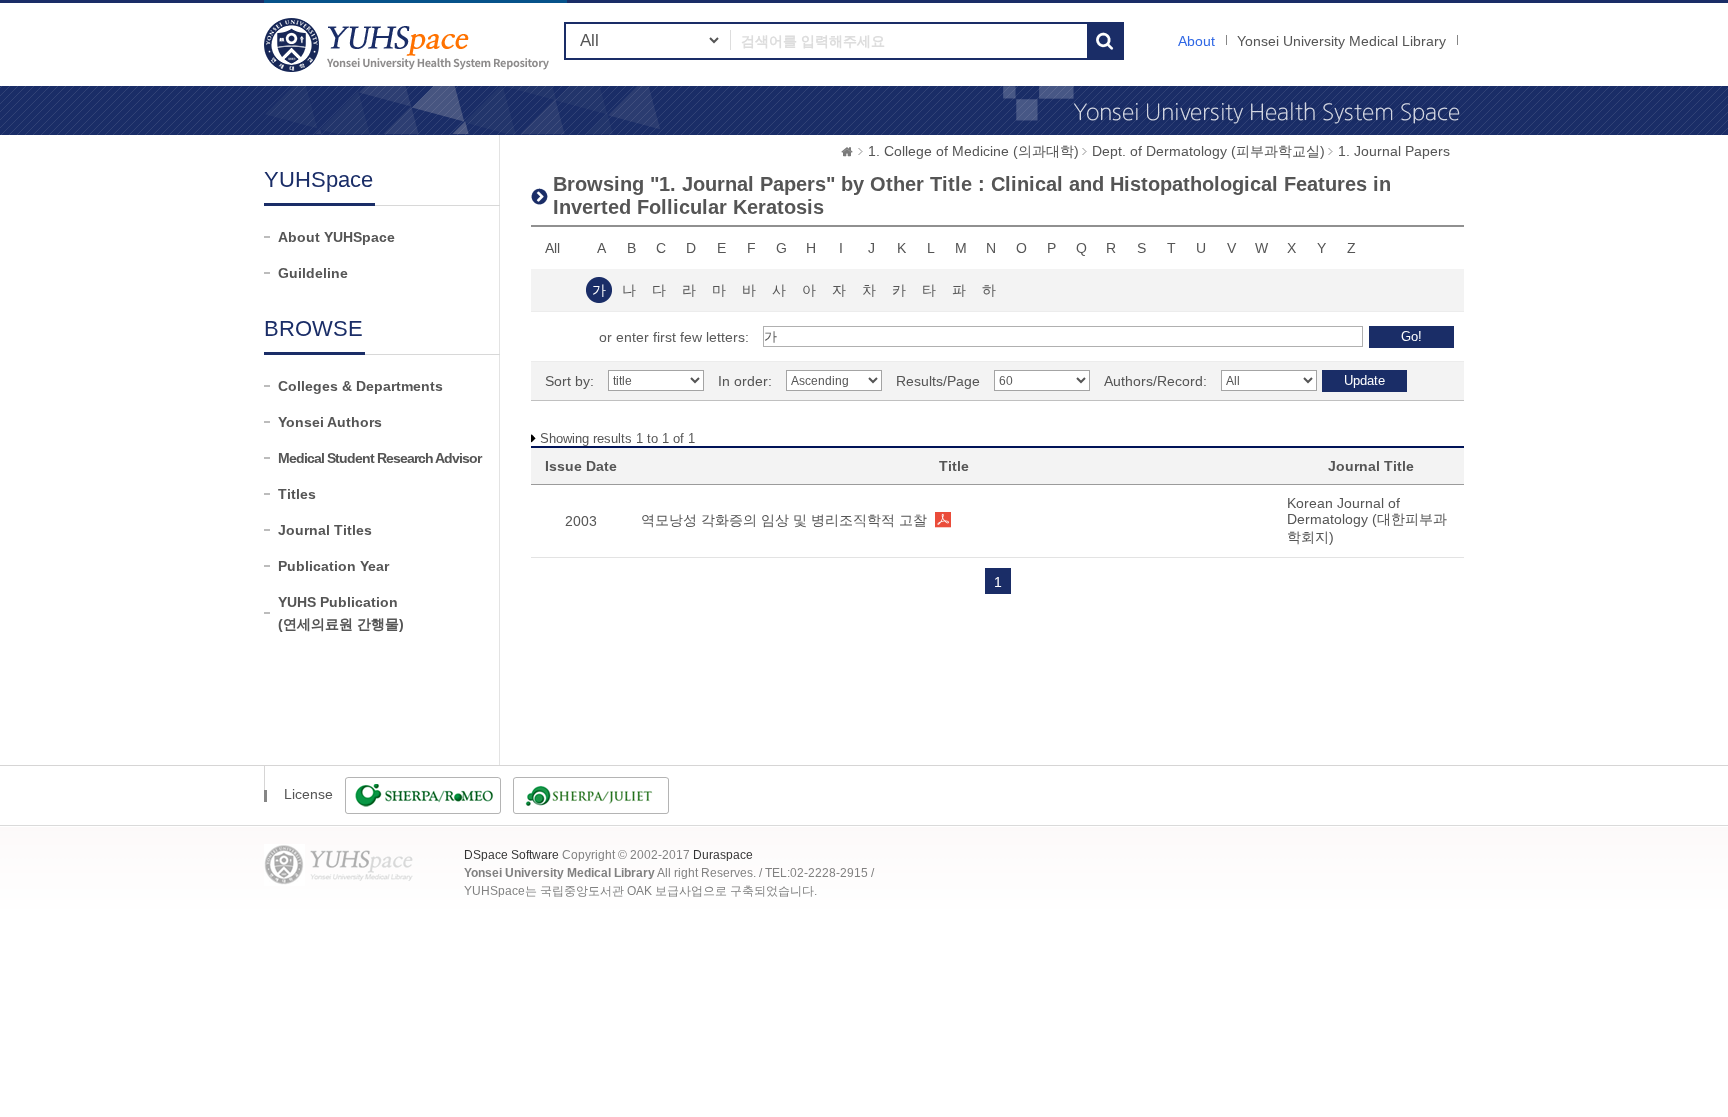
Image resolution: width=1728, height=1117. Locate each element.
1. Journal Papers (1394, 151)
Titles (297, 494)
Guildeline (313, 273)
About (1196, 41)
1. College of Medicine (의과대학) (973, 151)
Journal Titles (325, 530)
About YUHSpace (336, 237)
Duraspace (723, 855)
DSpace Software (511, 855)
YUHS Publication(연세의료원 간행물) (341, 613)
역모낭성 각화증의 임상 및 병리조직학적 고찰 (784, 520)
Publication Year (333, 566)
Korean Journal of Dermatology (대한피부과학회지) (1367, 520)
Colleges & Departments (360, 386)
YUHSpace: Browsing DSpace (409, 44)
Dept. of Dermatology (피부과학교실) (1208, 151)
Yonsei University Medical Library (1341, 41)
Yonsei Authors (330, 422)
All (552, 248)
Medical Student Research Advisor (379, 458)
